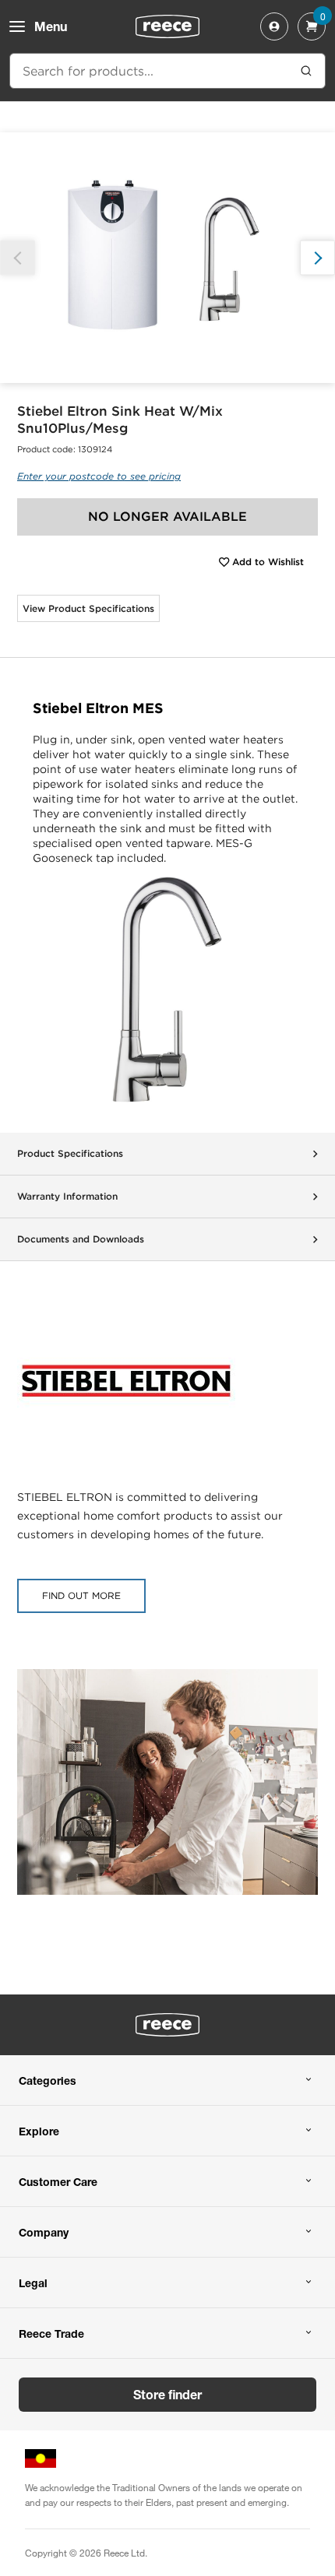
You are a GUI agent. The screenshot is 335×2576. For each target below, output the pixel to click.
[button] (317, 258)
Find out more (81, 1596)
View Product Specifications (88, 608)
